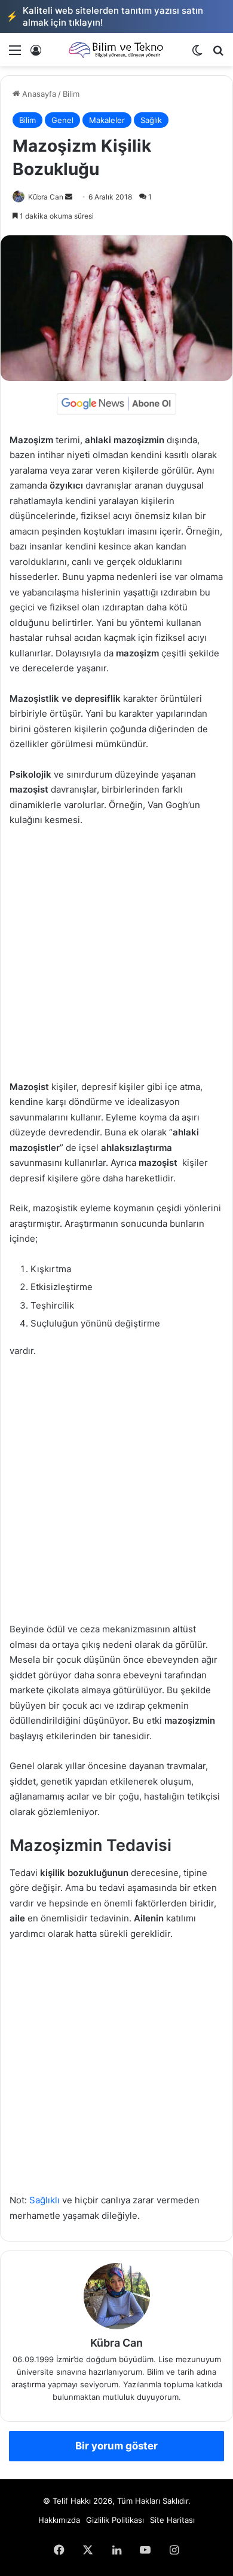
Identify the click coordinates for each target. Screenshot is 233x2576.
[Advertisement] (116, 959)
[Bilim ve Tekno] (116, 50)
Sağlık (151, 120)
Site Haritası (172, 2520)
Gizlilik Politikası (115, 2520)
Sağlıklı (45, 2200)
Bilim (71, 94)
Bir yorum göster (116, 2446)
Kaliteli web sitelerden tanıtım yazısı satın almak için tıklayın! (105, 16)
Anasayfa (38, 94)
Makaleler (107, 120)
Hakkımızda (59, 2520)
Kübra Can (46, 197)
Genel (62, 120)
